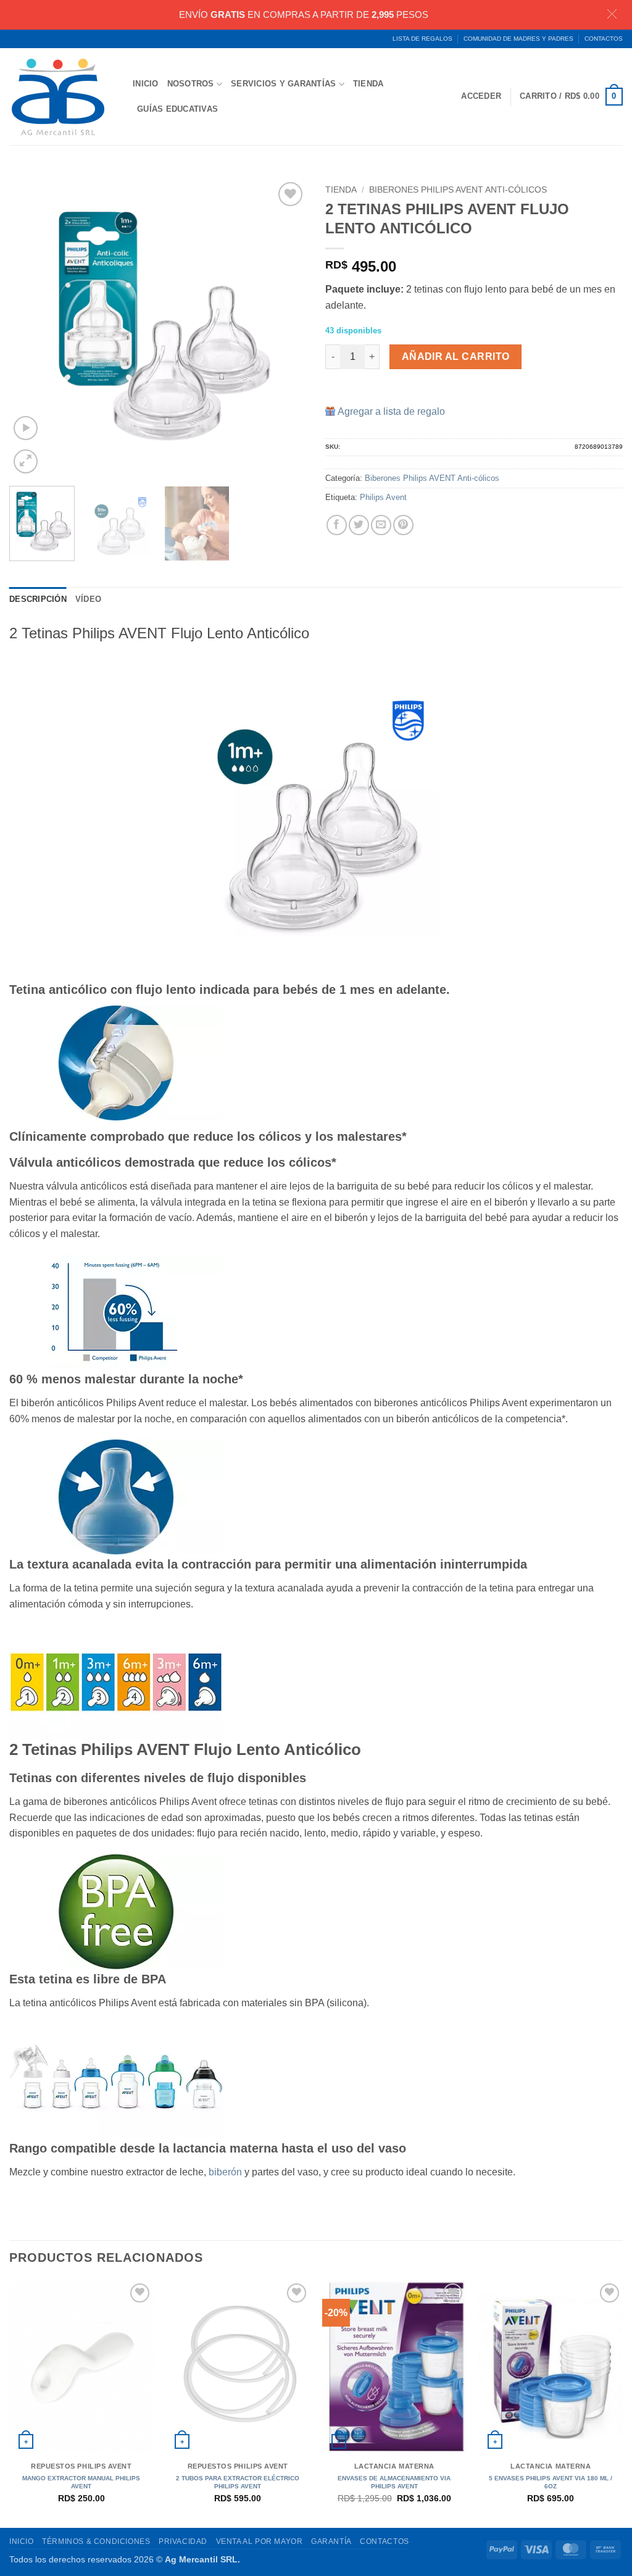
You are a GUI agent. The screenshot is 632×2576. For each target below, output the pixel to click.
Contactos (604, 39)
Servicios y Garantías (283, 84)
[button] (571, 97)
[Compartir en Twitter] (359, 525)
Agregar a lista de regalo (391, 411)
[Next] (285, 328)
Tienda (368, 84)
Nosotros (191, 84)
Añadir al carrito (456, 356)
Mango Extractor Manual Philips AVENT (81, 2482)
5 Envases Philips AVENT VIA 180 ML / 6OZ (551, 2482)
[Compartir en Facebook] (337, 525)
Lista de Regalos (422, 39)
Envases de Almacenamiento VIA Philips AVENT (394, 2482)
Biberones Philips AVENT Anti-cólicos (458, 190)
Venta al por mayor (260, 2541)
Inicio (146, 84)
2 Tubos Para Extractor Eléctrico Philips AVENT (238, 2482)
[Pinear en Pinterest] (403, 525)
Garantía (331, 2541)
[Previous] (31, 328)
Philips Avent (383, 497)
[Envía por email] (381, 525)
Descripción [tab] (38, 599)
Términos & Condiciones (96, 2541)
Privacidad (183, 2541)
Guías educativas (177, 109)
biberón (225, 2172)
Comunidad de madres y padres (518, 39)
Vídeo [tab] (88, 599)
